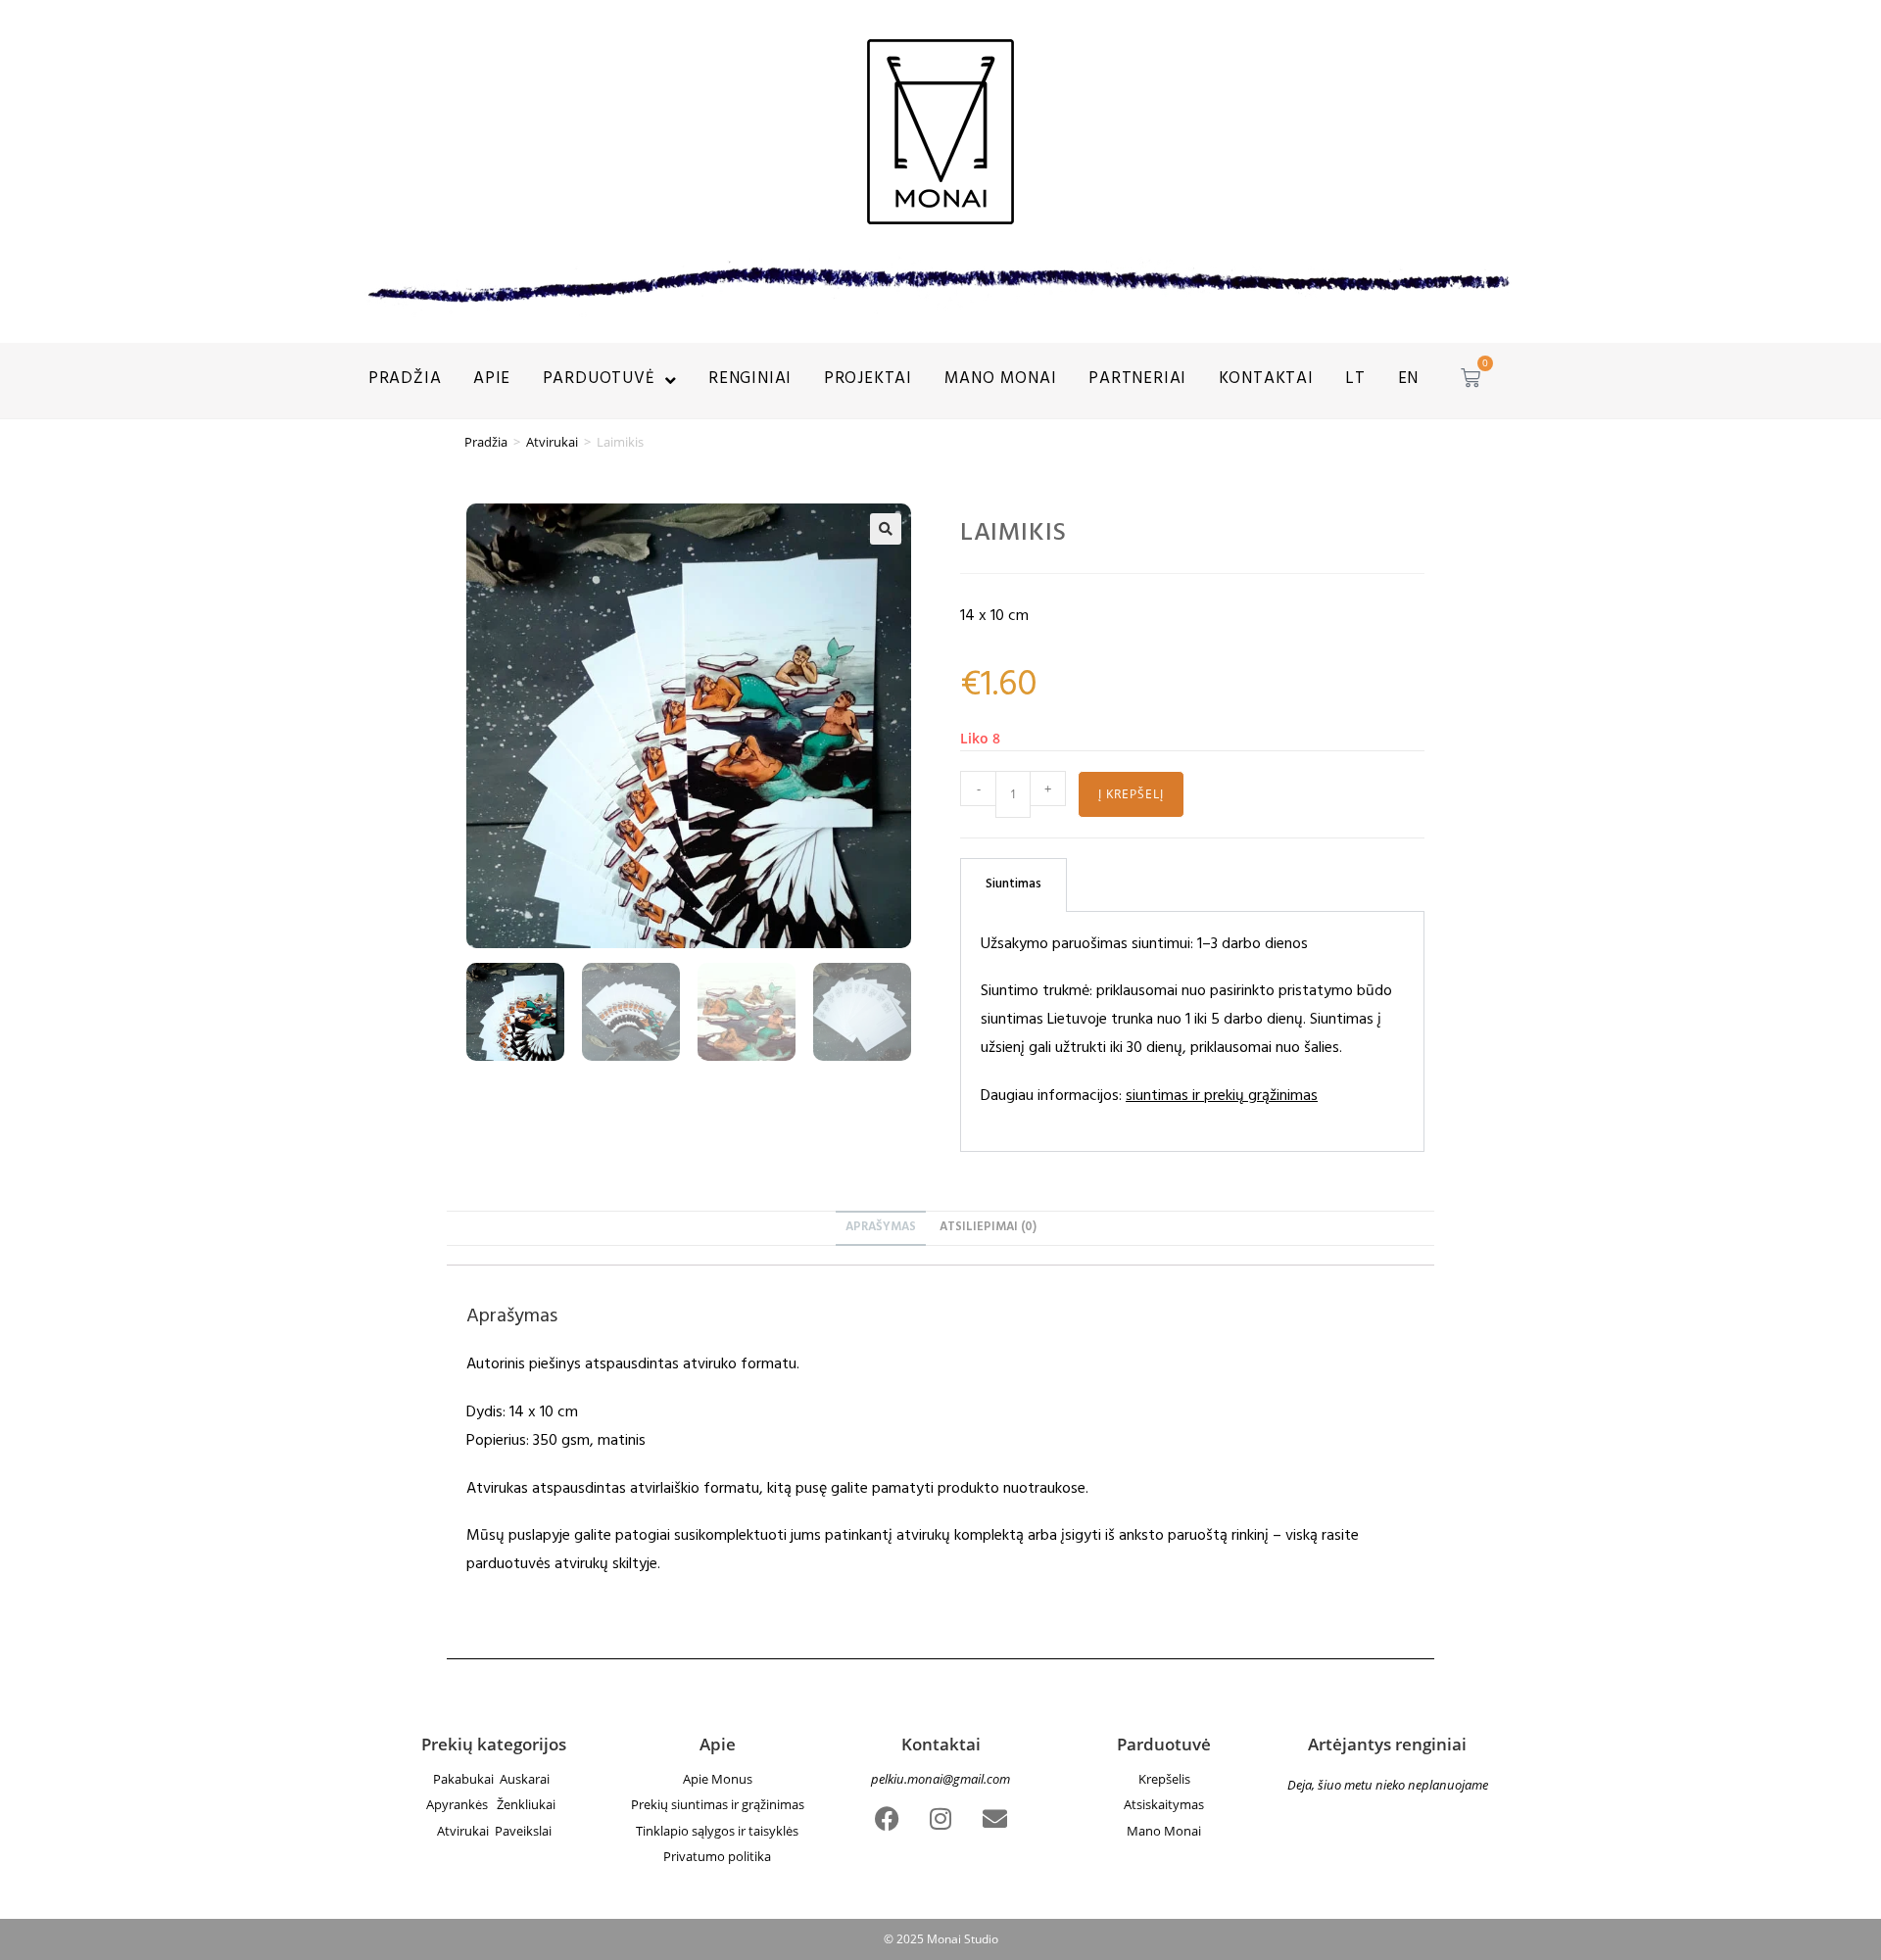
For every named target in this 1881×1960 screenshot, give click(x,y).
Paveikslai (523, 1831)
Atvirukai (552, 442)
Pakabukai (465, 1779)
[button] (886, 529)
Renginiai (750, 380)
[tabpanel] (1192, 1032)
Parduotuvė (599, 380)
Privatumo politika (717, 1856)
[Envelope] (994, 1818)
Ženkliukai (529, 1804)
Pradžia (405, 380)
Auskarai (528, 1779)
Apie (492, 380)
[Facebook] (887, 1818)
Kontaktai (1266, 380)
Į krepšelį (1131, 794)
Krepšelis (1164, 1779)
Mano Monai (1164, 1831)
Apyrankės (461, 1804)
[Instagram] (940, 1818)
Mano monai (1001, 380)
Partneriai (1137, 380)
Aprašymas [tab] (881, 1228)
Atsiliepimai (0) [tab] (988, 1228)
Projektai (868, 380)
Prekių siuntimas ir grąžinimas (718, 1804)
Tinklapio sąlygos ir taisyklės (717, 1831)
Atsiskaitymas (1164, 1804)
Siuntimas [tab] (1013, 885)
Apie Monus (718, 1779)
